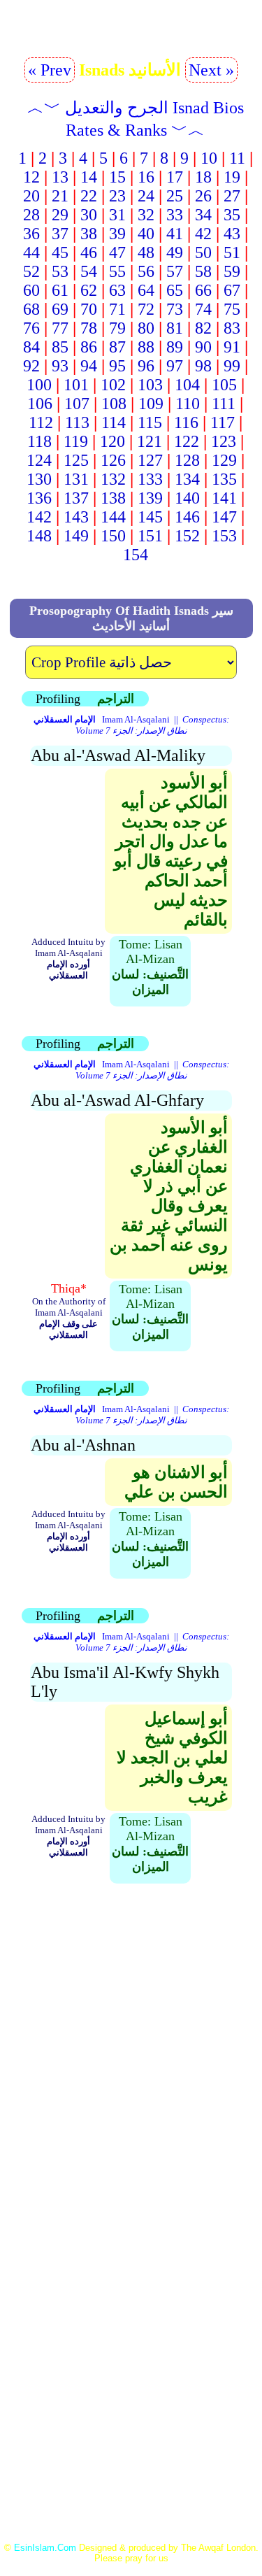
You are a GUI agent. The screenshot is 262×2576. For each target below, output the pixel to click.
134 (187, 479)
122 (187, 441)
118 (39, 441)
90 (203, 347)
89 (175, 347)
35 (232, 215)
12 (31, 177)
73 (175, 309)
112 (41, 422)
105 (224, 385)
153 (224, 536)
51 (232, 252)
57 (175, 271)
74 (203, 309)
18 (203, 177)
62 (89, 290)
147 (224, 517)
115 (150, 422)
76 (31, 328)
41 (175, 234)
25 (175, 196)
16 (146, 177)
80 (146, 328)
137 (76, 498)
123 (224, 441)
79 (117, 328)
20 (31, 196)
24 (146, 196)
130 (39, 479)
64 (146, 290)
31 (117, 215)
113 (77, 422)
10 (209, 158)
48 (146, 252)
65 (175, 290)
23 (117, 196)
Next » (211, 70)
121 (150, 441)
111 (224, 404)
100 (39, 385)
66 (203, 290)
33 (175, 215)
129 (224, 460)
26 (203, 196)
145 (150, 517)
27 (232, 196)
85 (60, 347)
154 (136, 555)
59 (232, 271)
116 (186, 422)
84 (31, 347)
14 (89, 177)
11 (237, 158)
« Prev (50, 70)
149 (76, 536)
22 (89, 196)
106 (40, 404)
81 (175, 328)
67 (232, 290)
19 (232, 177)
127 (150, 460)
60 (31, 290)
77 (60, 328)
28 (31, 215)
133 (150, 479)
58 (203, 271)
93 (60, 366)
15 (117, 177)
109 (151, 404)
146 (187, 517)
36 (31, 234)
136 (39, 498)
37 (60, 234)
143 (76, 517)
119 (76, 441)
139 (150, 498)
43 (232, 234)
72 (146, 309)
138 (113, 498)
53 (60, 271)
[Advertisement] (131, 2111)
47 (117, 252)
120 (112, 441)
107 (77, 404)
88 (146, 347)
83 (232, 328)
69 (60, 309)
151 (150, 536)
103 (150, 385)
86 (89, 347)
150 (113, 536)
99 (232, 366)
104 (187, 385)
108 (114, 404)
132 (113, 479)
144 (113, 517)
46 (89, 252)
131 (76, 479)
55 (117, 271)
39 (117, 234)
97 (175, 366)
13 (60, 177)
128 (187, 460)
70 (89, 309)
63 (117, 290)
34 (203, 215)
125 (76, 460)
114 (114, 422)
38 (89, 234)
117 (223, 422)
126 (113, 460)
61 (60, 290)
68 (31, 309)
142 (39, 517)
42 (203, 234)
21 (60, 196)
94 (89, 366)
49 (175, 252)
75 (232, 309)
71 (117, 309)
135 (224, 479)
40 (146, 234)
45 (60, 252)
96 (146, 366)
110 (188, 404)
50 (203, 252)
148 (39, 536)
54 (89, 271)
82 (203, 328)
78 (89, 328)
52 (31, 271)
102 (113, 385)
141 (224, 498)
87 (117, 347)
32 (146, 215)
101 (76, 385)
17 (175, 177)
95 (117, 366)
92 (31, 366)
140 (187, 498)
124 (39, 460)
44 (31, 252)
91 (232, 347)
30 (89, 215)
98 (203, 366)
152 (187, 536)
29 (60, 215)
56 (146, 271)
